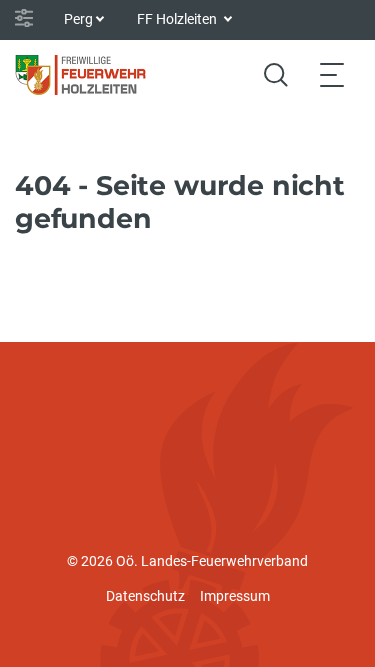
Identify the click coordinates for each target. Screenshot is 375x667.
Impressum (235, 596)
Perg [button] (78, 19)
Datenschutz (145, 596)
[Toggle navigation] (332, 74)
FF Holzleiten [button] (178, 19)
